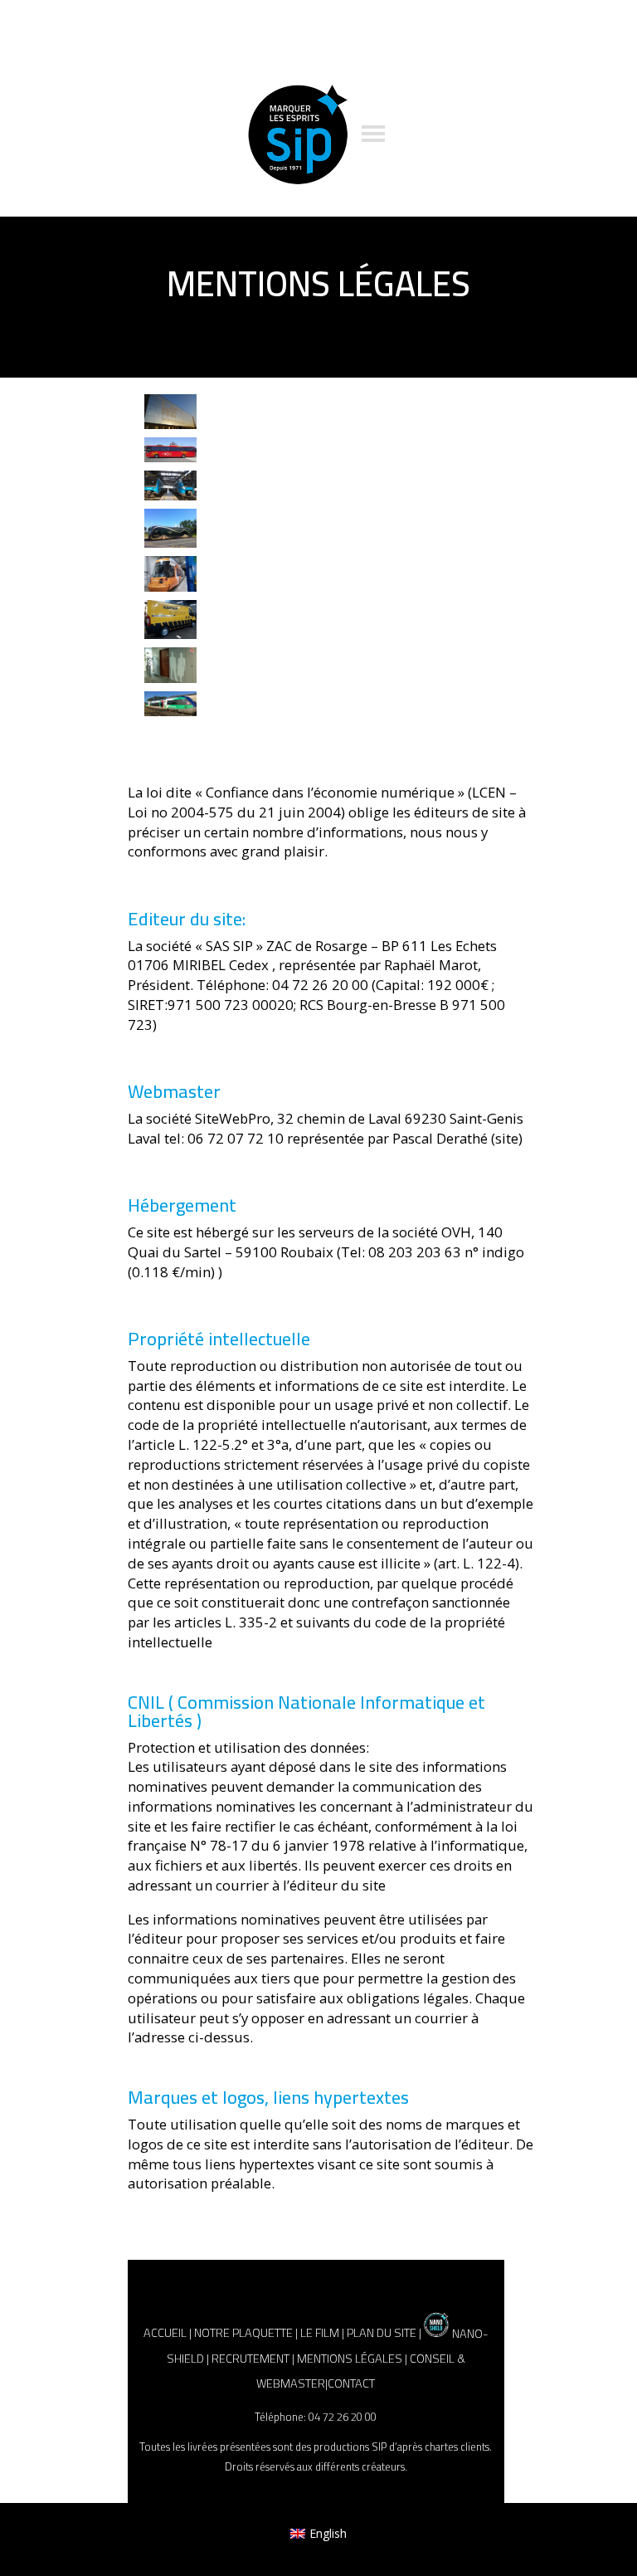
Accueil (165, 2333)
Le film (320, 2333)
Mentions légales (350, 2358)
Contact (351, 2383)
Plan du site (382, 2333)
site (507, 1138)
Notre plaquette (243, 2333)
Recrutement (250, 2358)
